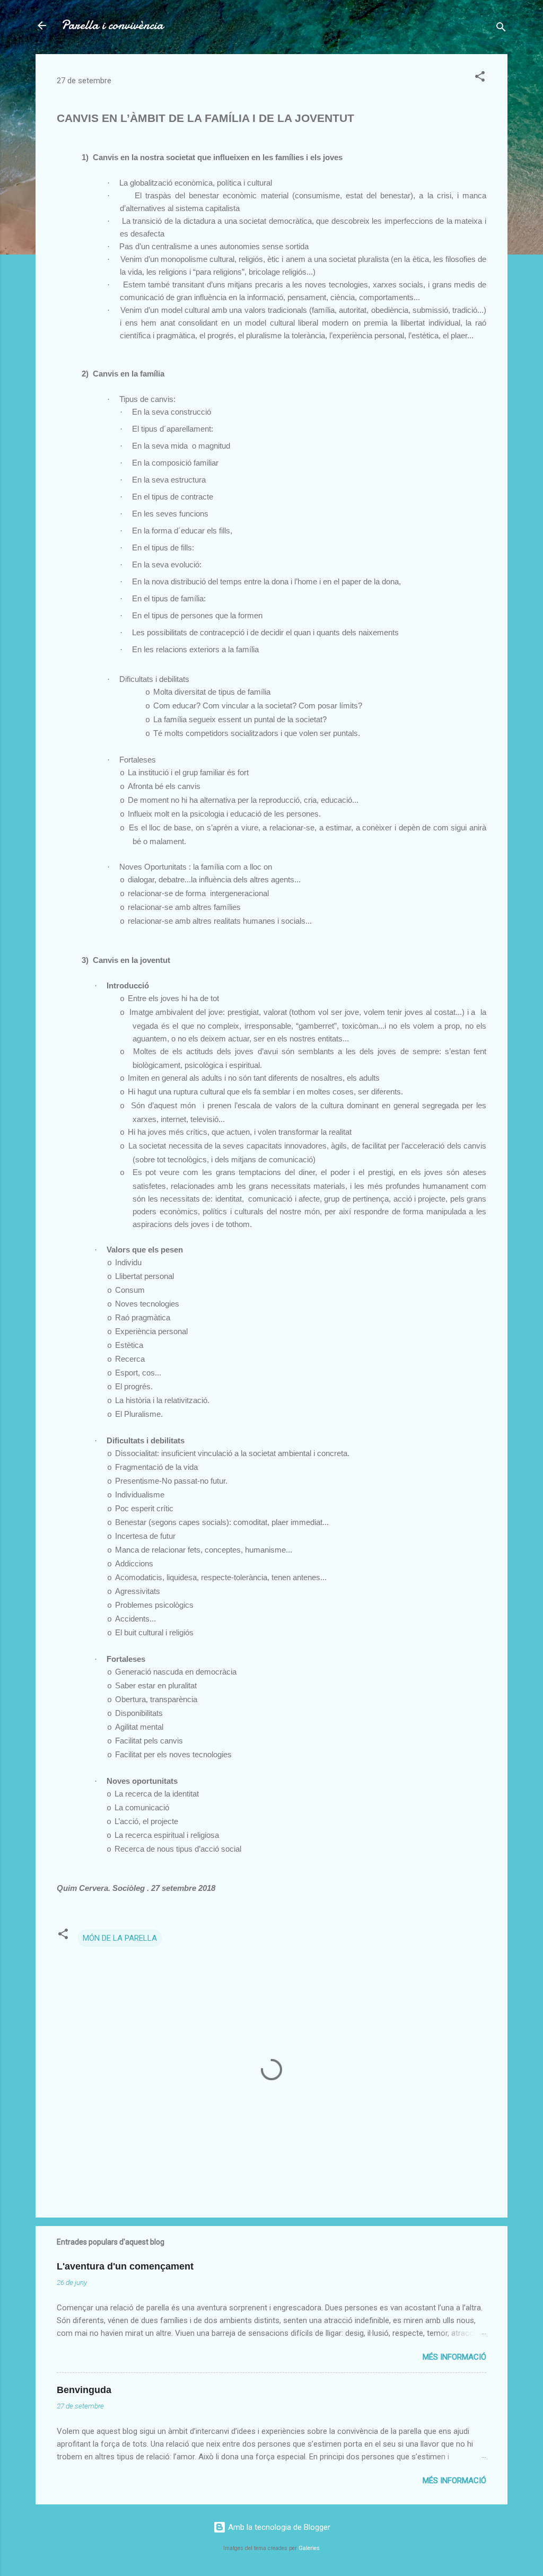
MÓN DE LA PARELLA (120, 1938)
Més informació (454, 2357)
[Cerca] (501, 29)
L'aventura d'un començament (125, 2266)
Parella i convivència (112, 25)
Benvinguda (84, 2390)
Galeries (309, 2548)
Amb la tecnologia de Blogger (278, 2527)
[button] (480, 78)
